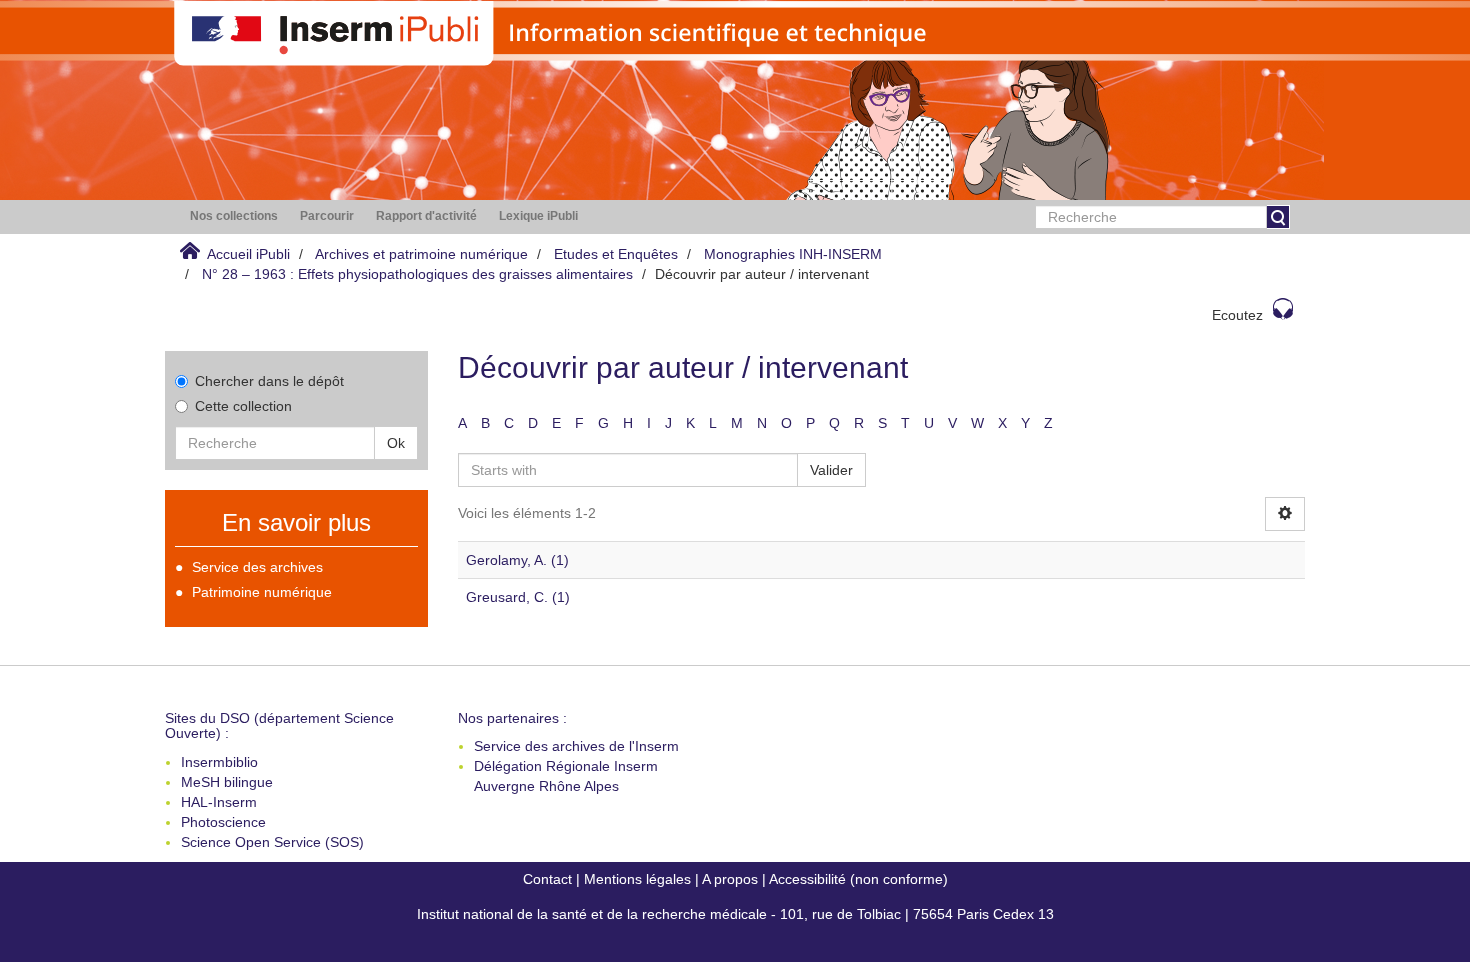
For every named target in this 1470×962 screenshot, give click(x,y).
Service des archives (257, 567)
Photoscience (223, 822)
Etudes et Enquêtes (616, 254)
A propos (730, 879)
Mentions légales (637, 879)
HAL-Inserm (219, 802)
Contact (547, 879)
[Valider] (1278, 217)
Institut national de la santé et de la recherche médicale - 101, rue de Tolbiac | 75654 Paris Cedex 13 (735, 914)
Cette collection (243, 406)
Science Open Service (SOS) (272, 842)
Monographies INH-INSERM (793, 254)
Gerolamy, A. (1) (517, 560)
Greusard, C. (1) (518, 597)
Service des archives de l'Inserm (576, 746)
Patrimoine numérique (262, 592)
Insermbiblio (219, 762)
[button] (234, 216)
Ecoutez (1237, 315)
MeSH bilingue (227, 782)
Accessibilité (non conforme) (858, 879)
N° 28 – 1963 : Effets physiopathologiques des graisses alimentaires (417, 274)
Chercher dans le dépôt (269, 381)
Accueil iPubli (248, 254)
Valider (831, 470)
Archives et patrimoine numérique (421, 254)
